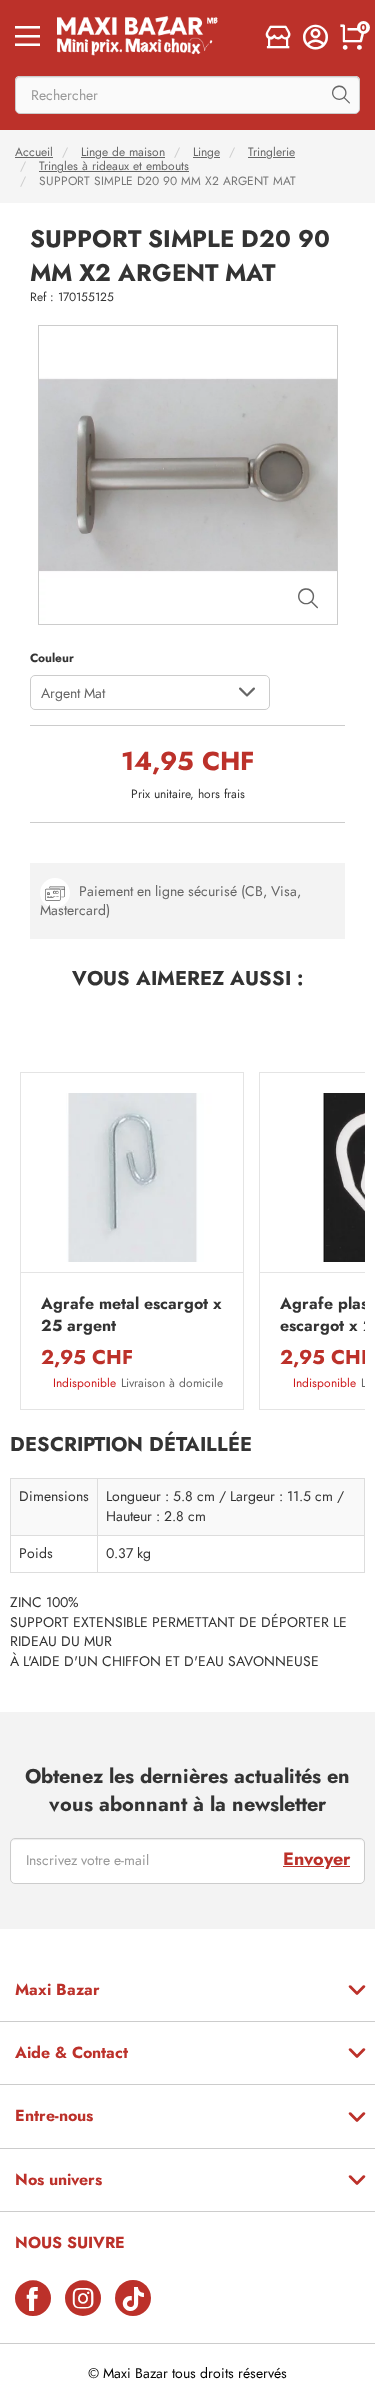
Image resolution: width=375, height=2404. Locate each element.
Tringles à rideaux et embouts (114, 166)
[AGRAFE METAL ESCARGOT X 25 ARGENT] (132, 1177)
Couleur (52, 658)
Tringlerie (271, 152)
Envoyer (316, 1859)
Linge (206, 152)
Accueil (34, 152)
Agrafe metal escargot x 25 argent (131, 1315)
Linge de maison (123, 152)
